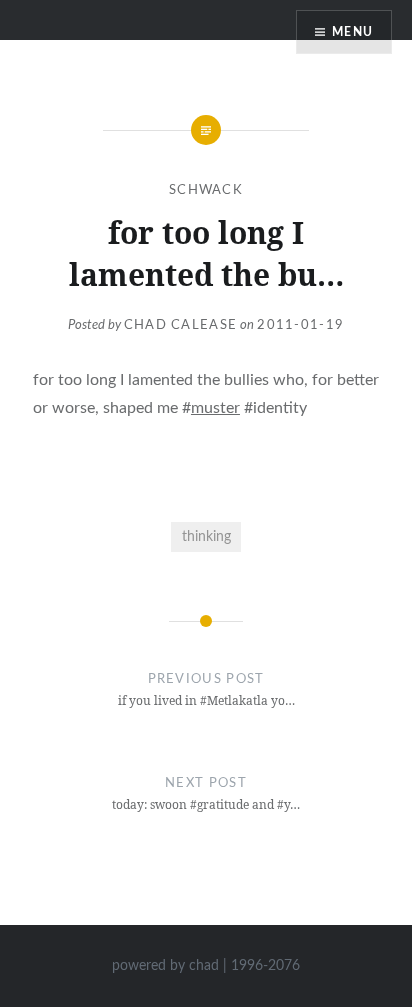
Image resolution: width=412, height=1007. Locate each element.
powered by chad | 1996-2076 (206, 966)
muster (215, 408)
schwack (206, 190)
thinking (206, 536)
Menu (352, 32)
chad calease (181, 325)
